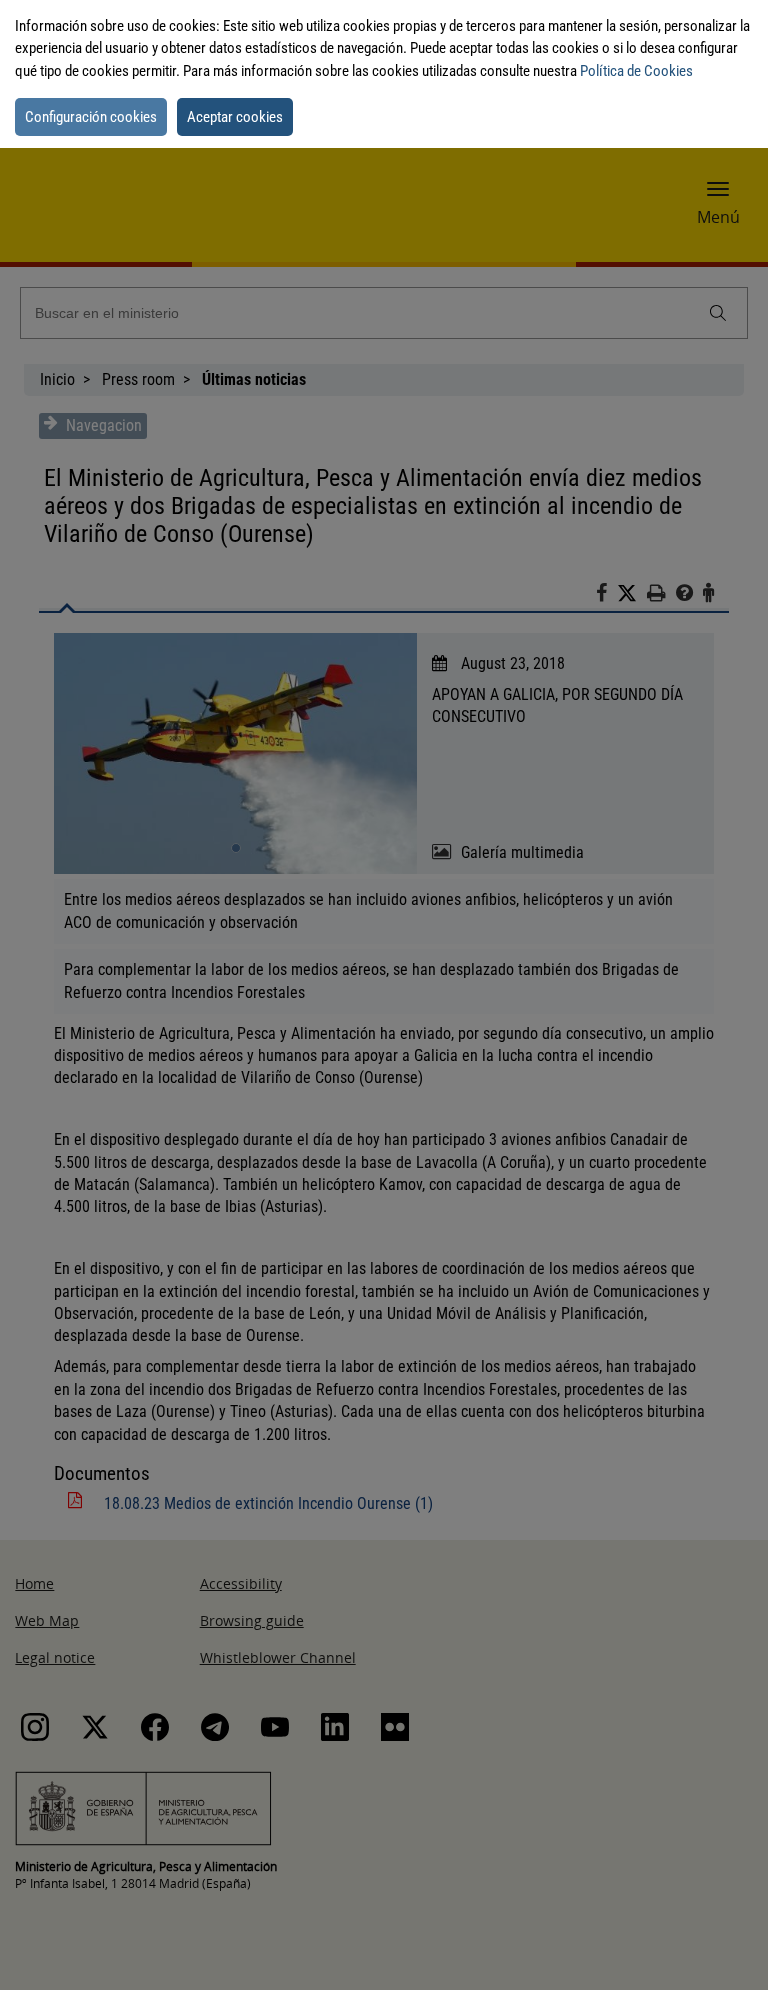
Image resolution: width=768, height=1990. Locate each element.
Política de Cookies (636, 71)
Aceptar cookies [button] (235, 117)
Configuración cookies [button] (91, 117)
